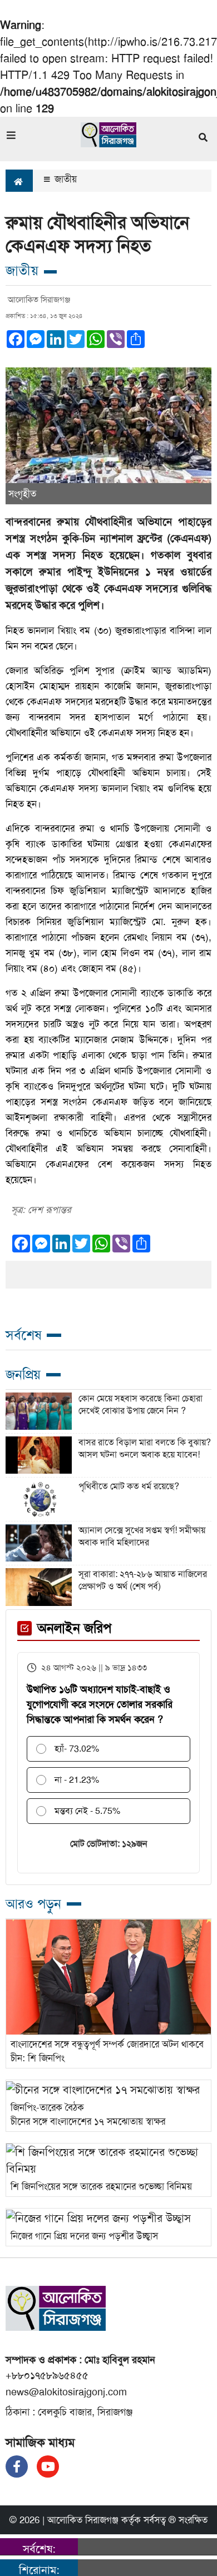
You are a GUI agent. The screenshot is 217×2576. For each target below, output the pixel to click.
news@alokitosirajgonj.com (66, 2392)
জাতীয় (64, 179)
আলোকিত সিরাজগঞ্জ (83, 2520)
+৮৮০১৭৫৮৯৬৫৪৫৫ (47, 2375)
